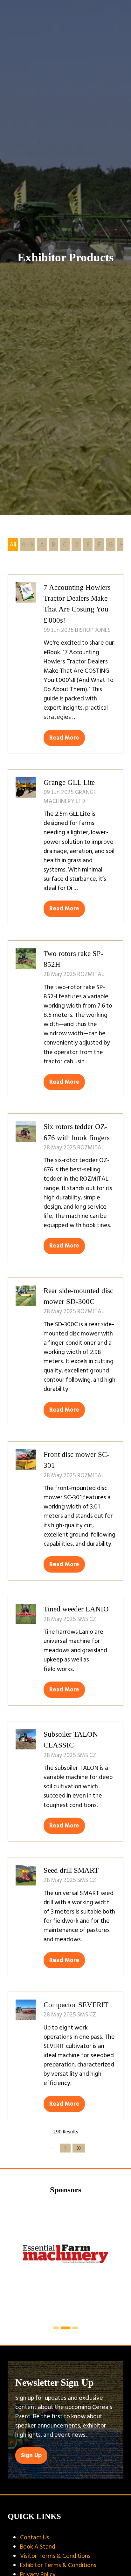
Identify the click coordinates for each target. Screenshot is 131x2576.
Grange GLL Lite (69, 782)
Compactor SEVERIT (76, 2005)
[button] (64, 738)
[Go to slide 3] (66, 2328)
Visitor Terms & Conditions (55, 2556)
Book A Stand (38, 2547)
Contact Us (35, 2537)
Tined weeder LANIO (76, 1609)
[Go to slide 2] (56, 2328)
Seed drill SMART (71, 1870)
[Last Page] (79, 2148)
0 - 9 (28, 545)
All (13, 545)
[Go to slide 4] (75, 2328)
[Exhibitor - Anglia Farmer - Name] (71, 2261)
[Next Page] (65, 2148)
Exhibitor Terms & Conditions (58, 2565)
